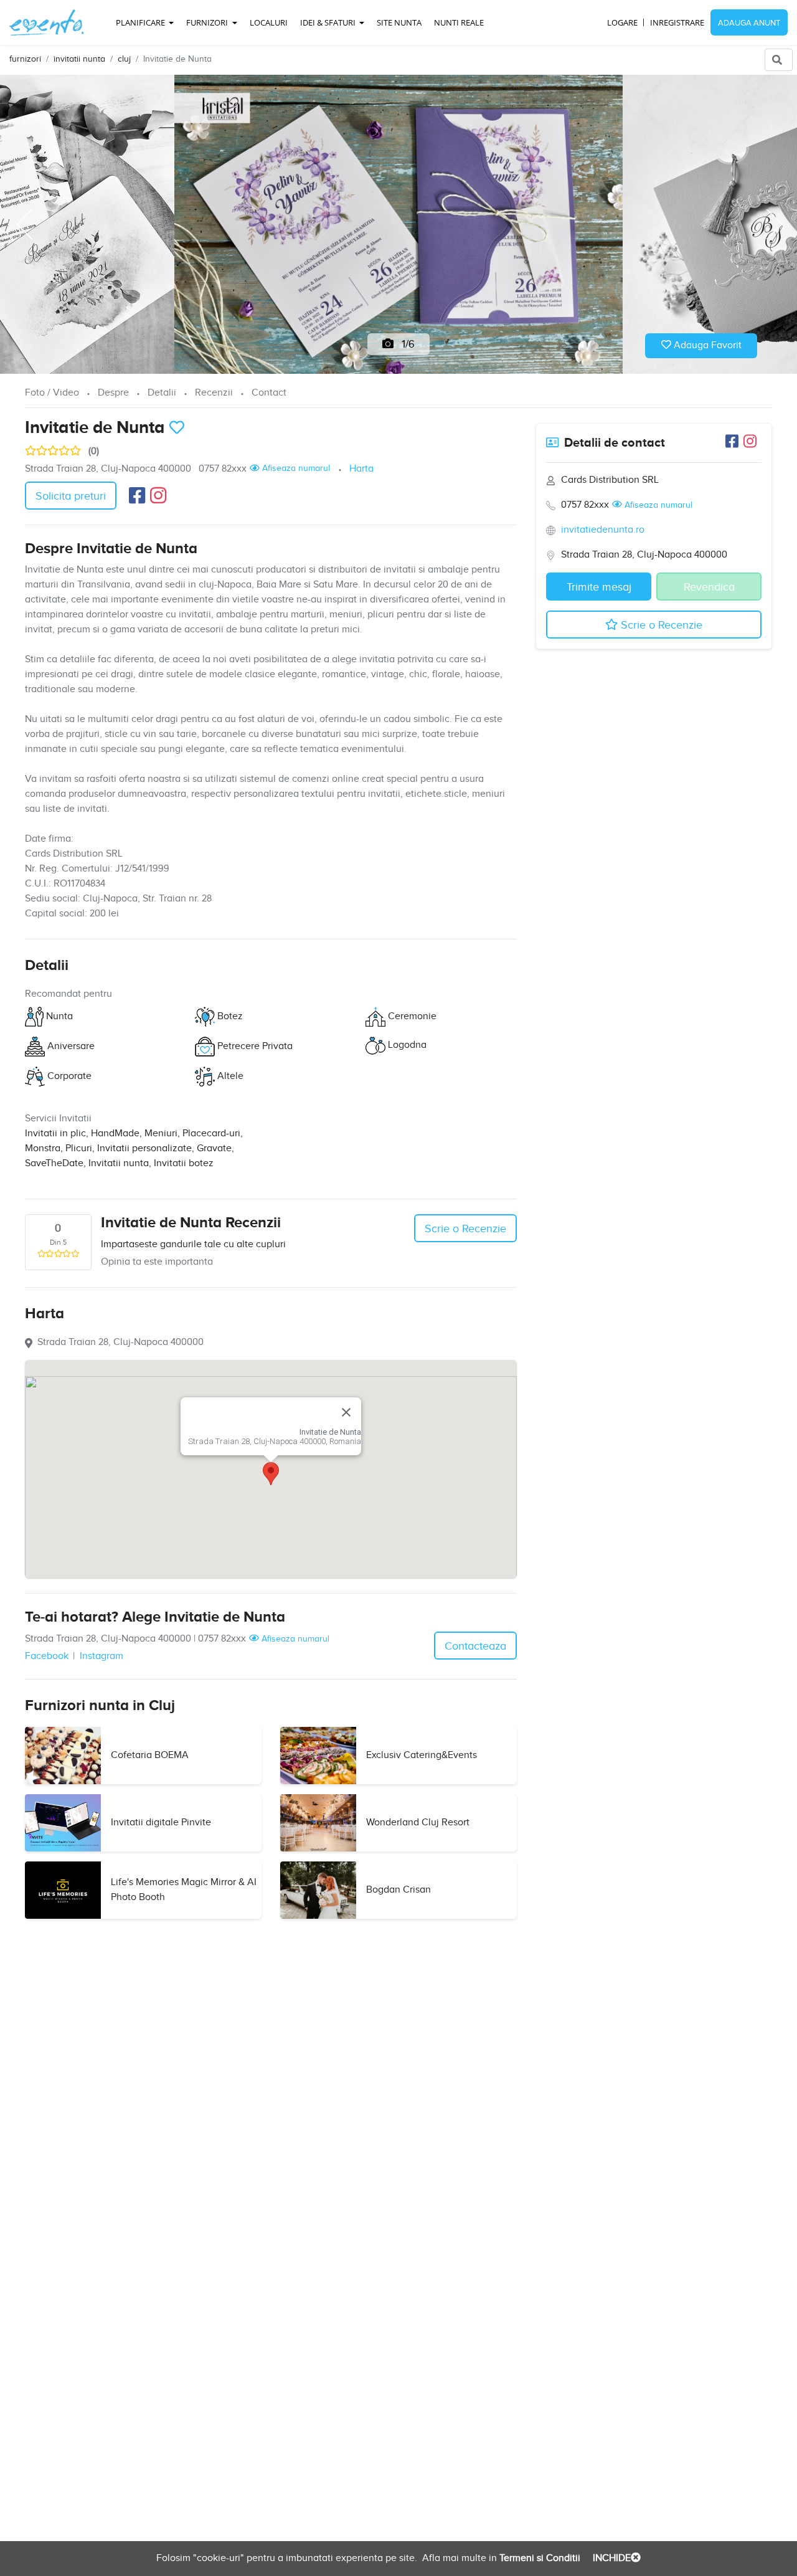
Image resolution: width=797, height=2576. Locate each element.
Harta (361, 469)
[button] (271, 1474)
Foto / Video (52, 393)
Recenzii (214, 393)
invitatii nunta (79, 59)
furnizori (25, 59)
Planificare (141, 22)
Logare (622, 22)
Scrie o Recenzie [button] (465, 1229)
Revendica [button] (709, 587)
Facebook (47, 1656)
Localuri (269, 22)
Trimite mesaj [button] (599, 587)
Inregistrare (677, 22)
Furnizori (208, 22)
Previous (24, 224)
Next (773, 224)
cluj (124, 59)
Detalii (162, 393)
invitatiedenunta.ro (603, 530)
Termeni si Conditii (539, 2558)
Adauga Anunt (749, 23)
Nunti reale (459, 22)
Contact (269, 393)
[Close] (346, 1412)
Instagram (101, 1656)
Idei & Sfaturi (329, 22)
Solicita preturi (71, 496)
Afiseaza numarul (295, 468)
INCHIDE (611, 2558)
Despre (113, 393)
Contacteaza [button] (475, 1646)
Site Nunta (399, 22)
